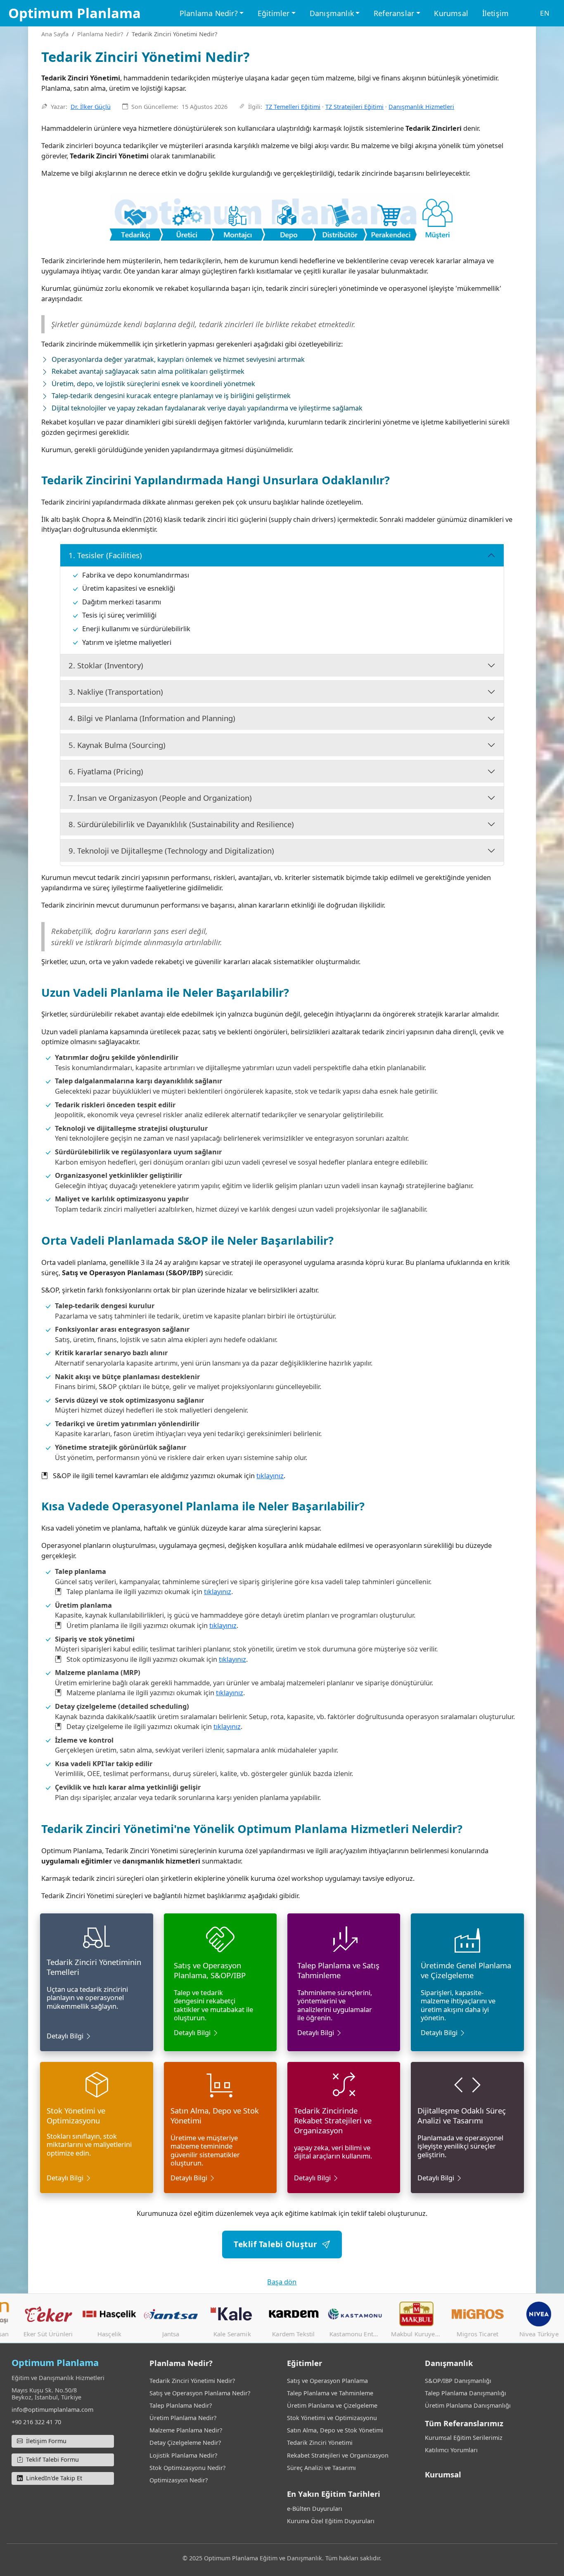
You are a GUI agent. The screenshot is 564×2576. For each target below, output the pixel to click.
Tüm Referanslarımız (464, 2423)
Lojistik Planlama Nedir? (183, 2455)
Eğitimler (305, 2363)
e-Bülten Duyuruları (315, 2509)
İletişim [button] (496, 13)
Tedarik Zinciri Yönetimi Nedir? (192, 2381)
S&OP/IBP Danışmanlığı (458, 2381)
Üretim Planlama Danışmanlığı (468, 2405)
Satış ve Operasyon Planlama (327, 2381)
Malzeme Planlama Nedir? (186, 2430)
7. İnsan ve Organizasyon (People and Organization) (160, 798)
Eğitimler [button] (274, 13)
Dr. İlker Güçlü (91, 107)
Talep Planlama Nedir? (181, 2405)
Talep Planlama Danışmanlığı (466, 2393)
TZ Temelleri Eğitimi (293, 107)
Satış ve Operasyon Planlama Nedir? (200, 2393)
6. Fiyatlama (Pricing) (106, 771)
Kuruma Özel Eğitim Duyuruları (331, 2521)
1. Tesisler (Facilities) (105, 555)
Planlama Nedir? (100, 34)
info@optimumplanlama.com (52, 2410)
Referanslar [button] (394, 13)
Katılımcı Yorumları (451, 2450)
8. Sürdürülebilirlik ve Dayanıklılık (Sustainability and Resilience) (181, 824)
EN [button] (545, 13)
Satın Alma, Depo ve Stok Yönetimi (335, 2430)
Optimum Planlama (75, 13)
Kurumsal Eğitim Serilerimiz (464, 2438)
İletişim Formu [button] (45, 2441)
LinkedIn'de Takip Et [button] (53, 2478)
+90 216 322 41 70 (36, 2422)
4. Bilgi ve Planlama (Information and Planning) (152, 718)
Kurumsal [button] (451, 13)
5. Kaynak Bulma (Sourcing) (117, 745)
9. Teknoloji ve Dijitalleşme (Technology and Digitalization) (171, 850)
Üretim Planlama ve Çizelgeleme (332, 2405)
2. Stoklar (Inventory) (106, 665)
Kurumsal (443, 2474)
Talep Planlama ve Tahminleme (330, 2393)
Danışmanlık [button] (332, 13)
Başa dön (282, 2282)
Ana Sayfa (55, 34)
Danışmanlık (449, 2363)
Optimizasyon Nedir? (179, 2480)
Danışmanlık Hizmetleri (421, 107)
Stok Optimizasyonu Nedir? (187, 2468)
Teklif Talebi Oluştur (278, 2244)
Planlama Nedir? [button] (209, 13)
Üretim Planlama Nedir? (183, 2418)
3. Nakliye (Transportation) (116, 692)
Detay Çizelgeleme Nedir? (185, 2443)
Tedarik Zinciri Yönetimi (320, 2443)
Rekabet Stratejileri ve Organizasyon (338, 2455)
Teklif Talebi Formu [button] (52, 2459)
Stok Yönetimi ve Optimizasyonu (332, 2418)
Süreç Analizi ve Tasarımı (321, 2468)
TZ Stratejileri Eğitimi (354, 107)
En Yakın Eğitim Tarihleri (334, 2494)
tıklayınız (270, 1476)
